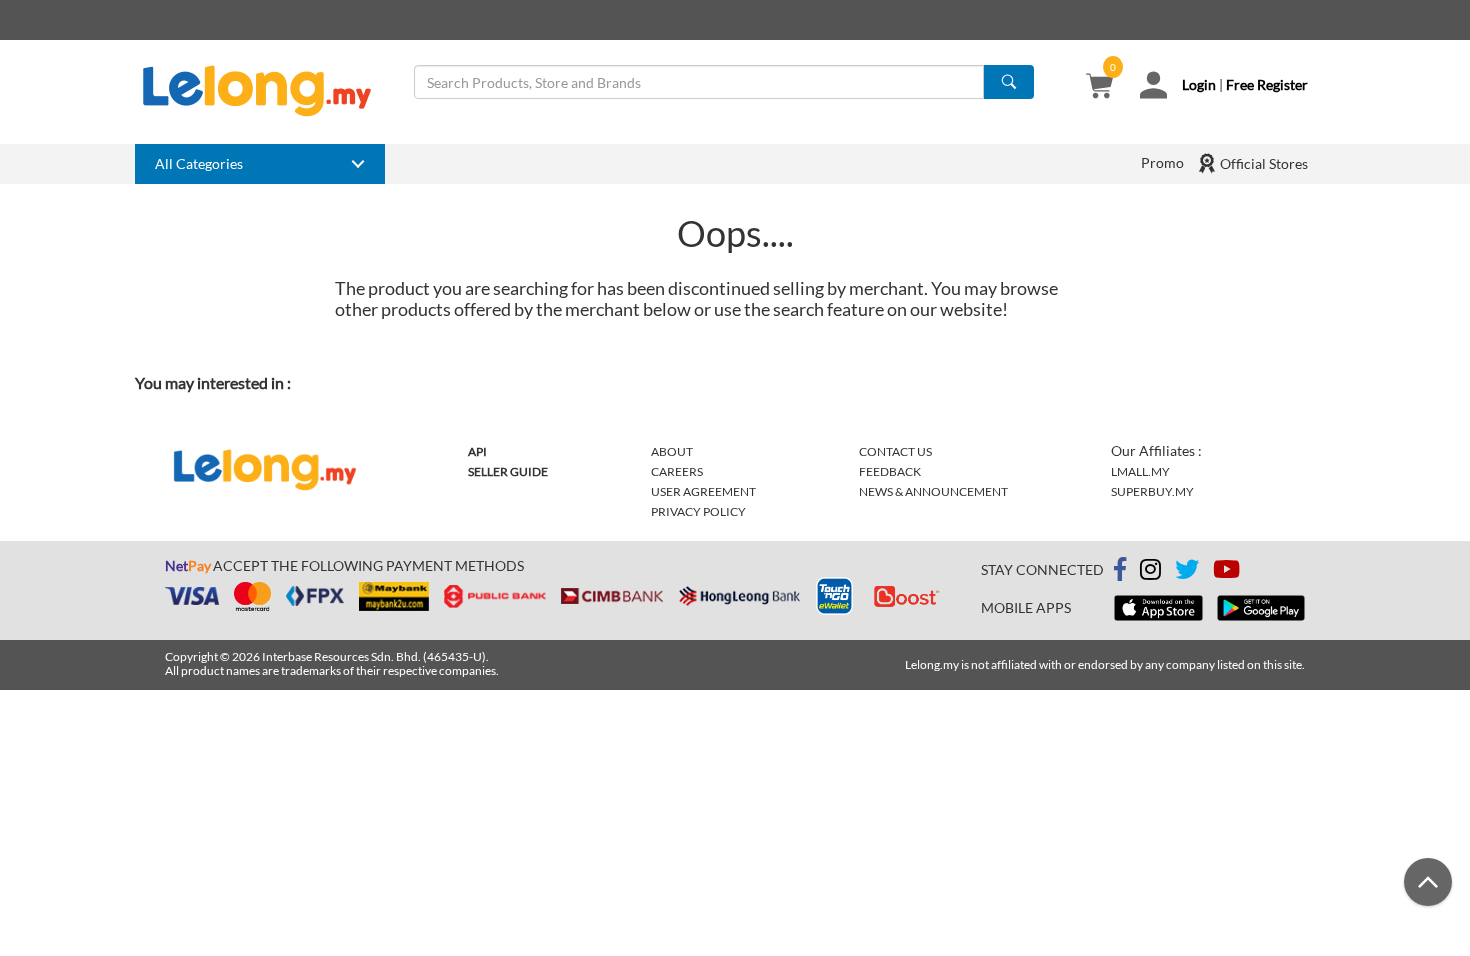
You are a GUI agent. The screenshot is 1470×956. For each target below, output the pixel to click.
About (672, 451)
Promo (1162, 162)
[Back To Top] (1428, 882)
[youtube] (1226, 572)
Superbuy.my (1152, 491)
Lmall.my (1140, 471)
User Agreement (703, 491)
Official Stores (1262, 163)
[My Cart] (1099, 87)
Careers (677, 471)
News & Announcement (933, 491)
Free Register (1267, 84)
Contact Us (895, 451)
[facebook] (1120, 570)
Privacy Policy (698, 511)
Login (1199, 84)
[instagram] (1150, 572)
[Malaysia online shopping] (267, 91)
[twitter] (1187, 572)
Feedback (890, 471)
